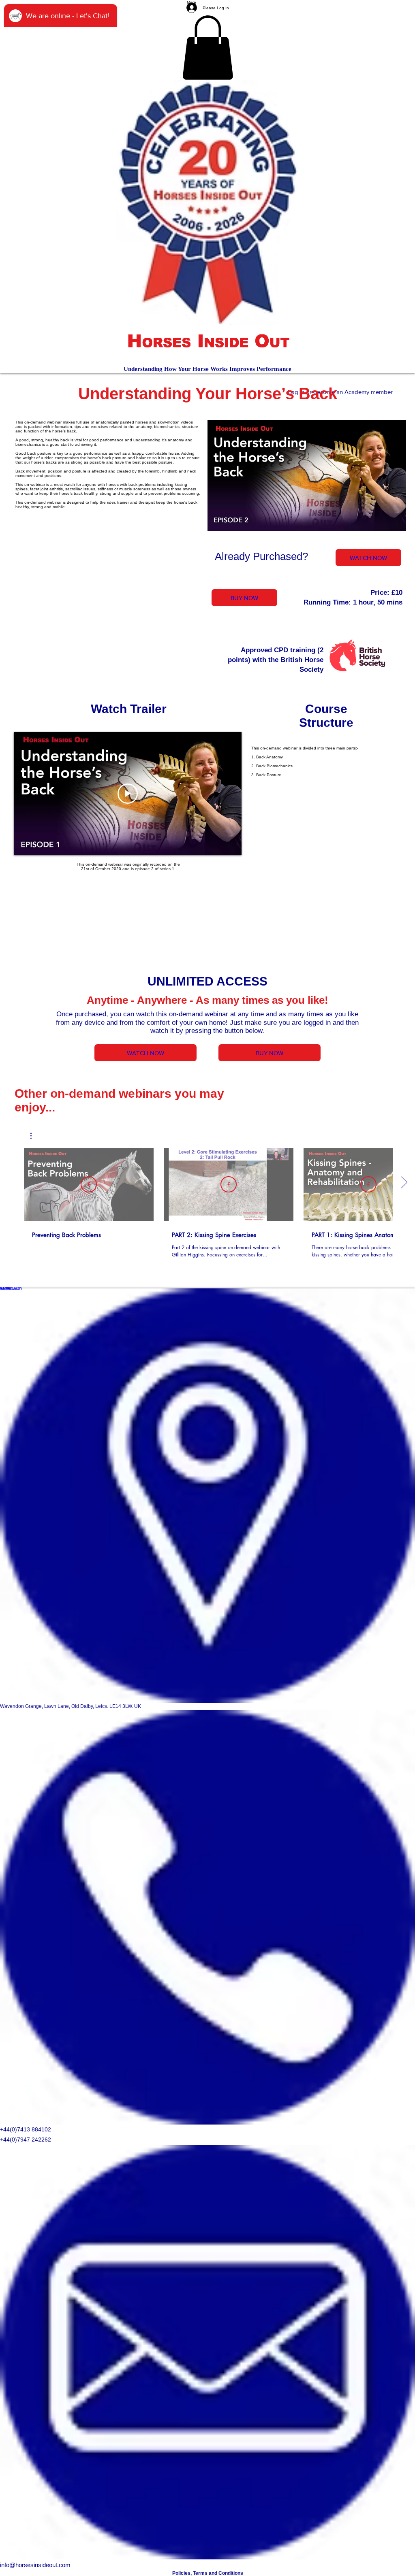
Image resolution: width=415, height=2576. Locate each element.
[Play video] (128, 794)
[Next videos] (404, 1183)
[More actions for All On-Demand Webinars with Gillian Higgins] (35, 1136)
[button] (208, 48)
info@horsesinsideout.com (35, 2565)
